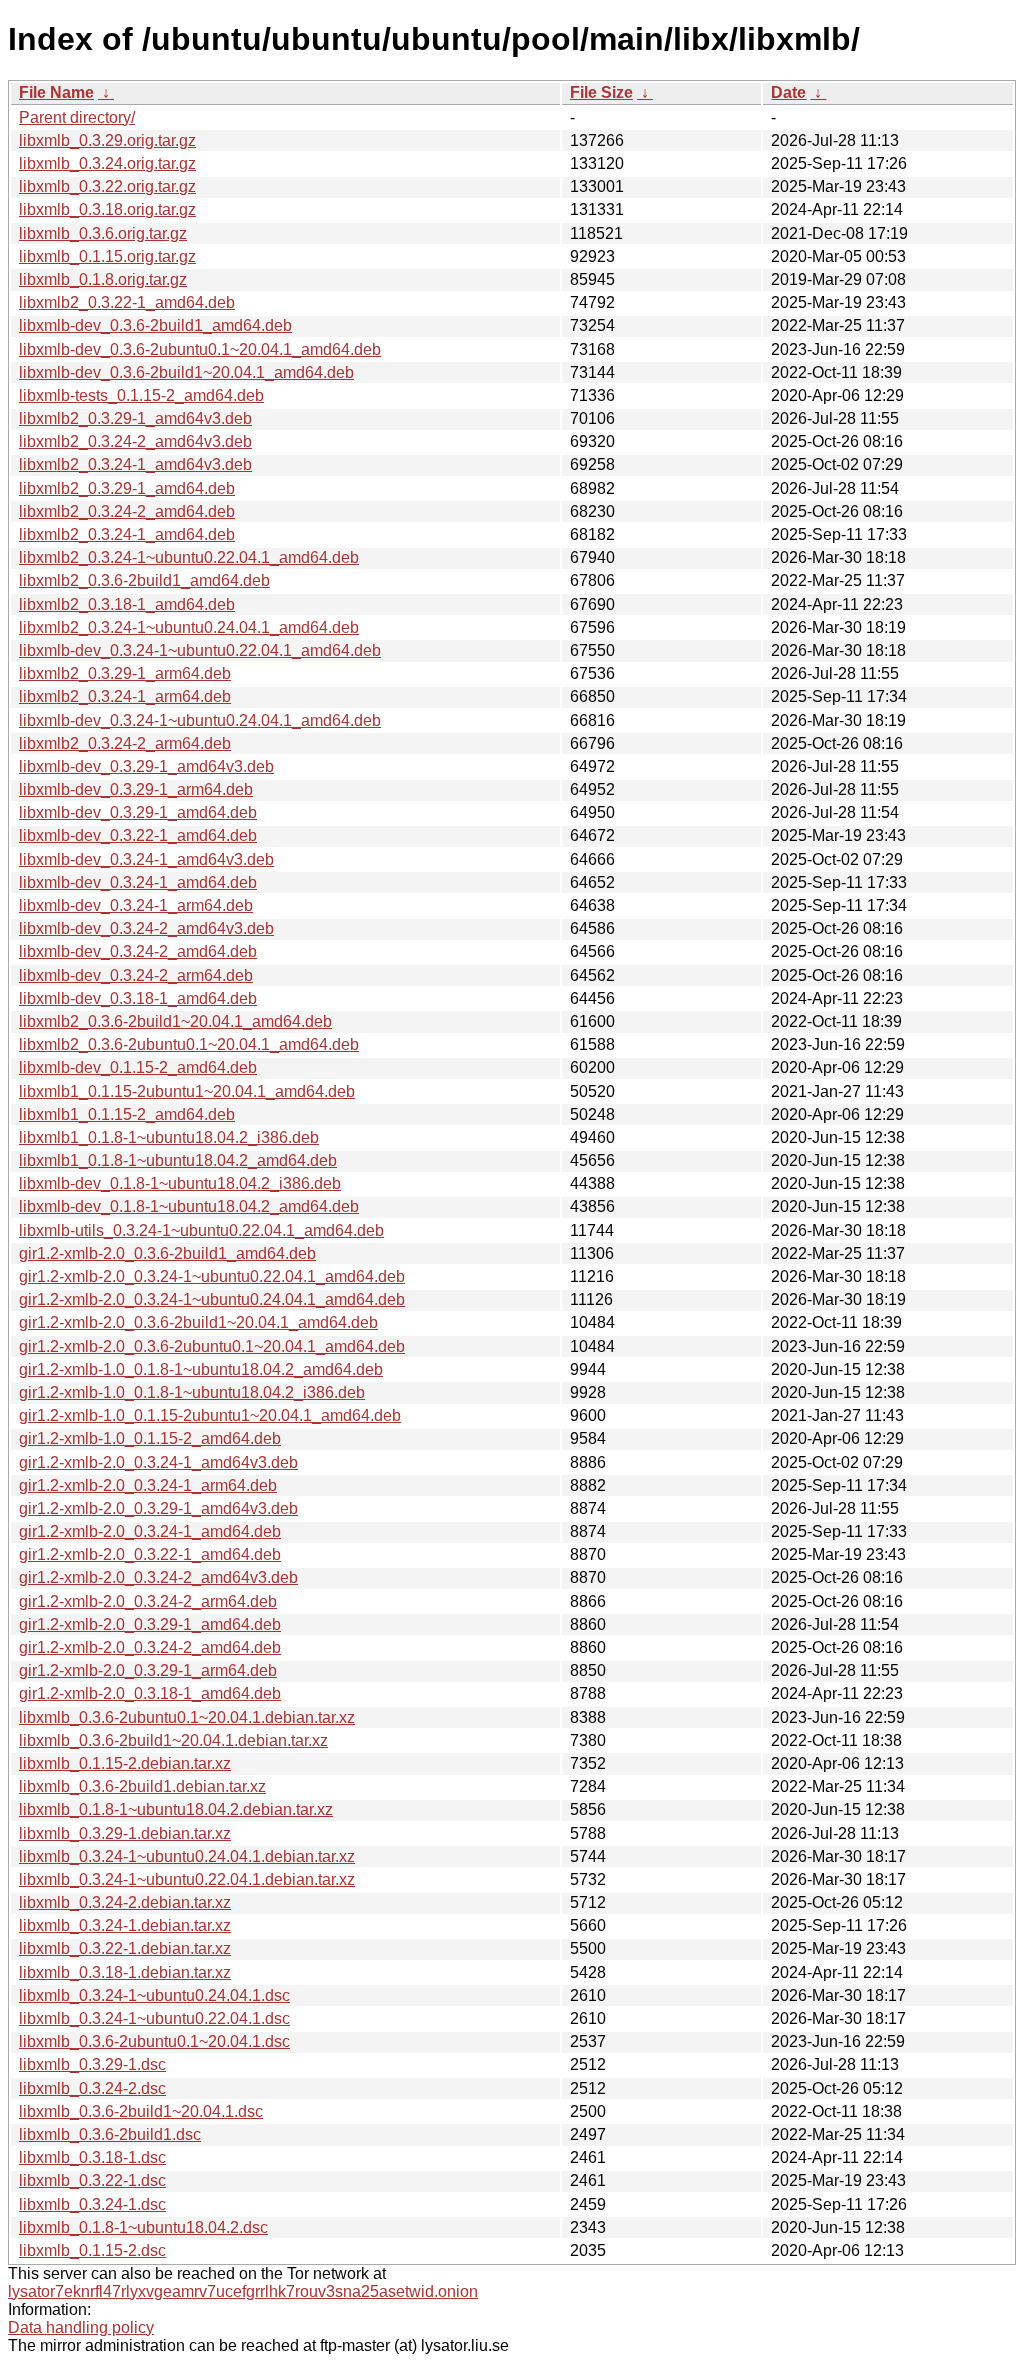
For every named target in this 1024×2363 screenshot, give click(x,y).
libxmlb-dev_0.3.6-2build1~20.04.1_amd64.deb (186, 372)
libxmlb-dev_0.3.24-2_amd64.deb (138, 951)
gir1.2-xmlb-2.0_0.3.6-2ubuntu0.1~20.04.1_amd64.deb (212, 1346)
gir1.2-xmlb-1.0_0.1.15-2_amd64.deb (150, 1438)
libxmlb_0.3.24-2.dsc (92, 2088)
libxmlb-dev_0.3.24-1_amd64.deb (138, 882)
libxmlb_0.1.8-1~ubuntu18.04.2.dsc (143, 2227)
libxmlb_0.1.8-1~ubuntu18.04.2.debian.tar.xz (176, 1809)
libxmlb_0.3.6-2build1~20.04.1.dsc (141, 2111)
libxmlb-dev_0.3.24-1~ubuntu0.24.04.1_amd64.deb (200, 720)
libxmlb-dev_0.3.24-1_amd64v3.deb (146, 859)
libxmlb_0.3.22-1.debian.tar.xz (125, 1948)
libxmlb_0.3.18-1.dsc (92, 2157)
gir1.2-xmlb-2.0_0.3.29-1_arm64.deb (148, 1670)
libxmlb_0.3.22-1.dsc (92, 2180)
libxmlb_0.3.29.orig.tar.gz (107, 140)
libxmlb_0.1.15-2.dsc (92, 2250)
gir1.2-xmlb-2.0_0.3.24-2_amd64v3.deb (158, 1577)
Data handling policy (81, 2327)
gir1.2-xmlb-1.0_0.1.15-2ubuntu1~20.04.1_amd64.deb (210, 1415)
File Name (56, 92)
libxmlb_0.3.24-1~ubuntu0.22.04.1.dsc (154, 2018)
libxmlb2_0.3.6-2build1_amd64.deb (144, 580)
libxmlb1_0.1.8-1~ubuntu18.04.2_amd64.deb (178, 1160)
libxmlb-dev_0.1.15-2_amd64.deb (138, 1067)
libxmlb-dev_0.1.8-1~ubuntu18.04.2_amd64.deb (189, 1206)
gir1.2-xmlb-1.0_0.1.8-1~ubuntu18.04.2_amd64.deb (201, 1369)
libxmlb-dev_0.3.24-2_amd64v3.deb (146, 928)
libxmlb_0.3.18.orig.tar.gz (107, 209)
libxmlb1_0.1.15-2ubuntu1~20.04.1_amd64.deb (187, 1091)
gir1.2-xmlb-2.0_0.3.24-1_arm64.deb (148, 1485)
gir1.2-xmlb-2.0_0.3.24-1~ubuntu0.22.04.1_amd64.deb (212, 1276)
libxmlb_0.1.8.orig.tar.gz (103, 279)
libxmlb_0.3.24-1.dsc (92, 2204)
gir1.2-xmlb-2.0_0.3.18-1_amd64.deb (150, 1693)
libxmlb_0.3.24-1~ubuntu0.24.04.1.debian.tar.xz (187, 1856)
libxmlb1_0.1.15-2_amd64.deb (127, 1114)
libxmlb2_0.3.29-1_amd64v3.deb (135, 418)
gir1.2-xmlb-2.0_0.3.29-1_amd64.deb (150, 1624)
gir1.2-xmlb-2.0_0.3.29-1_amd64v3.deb (158, 1508)
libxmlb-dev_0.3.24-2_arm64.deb (136, 975)
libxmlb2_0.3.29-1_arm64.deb (125, 673)
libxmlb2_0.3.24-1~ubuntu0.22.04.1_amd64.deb (189, 557)
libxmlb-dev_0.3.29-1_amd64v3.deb (146, 766)
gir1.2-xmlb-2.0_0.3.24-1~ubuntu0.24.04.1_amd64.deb (212, 1299)
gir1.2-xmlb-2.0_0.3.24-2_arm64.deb (148, 1601)
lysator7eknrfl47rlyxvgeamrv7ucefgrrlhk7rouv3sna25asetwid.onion (243, 2291)
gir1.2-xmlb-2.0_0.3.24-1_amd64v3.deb (158, 1462)
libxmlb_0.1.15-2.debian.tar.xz (125, 1763)
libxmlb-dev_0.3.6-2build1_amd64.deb (155, 325)
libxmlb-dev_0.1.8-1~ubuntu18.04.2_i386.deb (180, 1183)
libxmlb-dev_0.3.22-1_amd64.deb (138, 835)
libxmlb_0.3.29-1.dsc (92, 2064)
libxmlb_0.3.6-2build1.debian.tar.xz (142, 1786)
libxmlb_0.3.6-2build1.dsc (110, 2134)
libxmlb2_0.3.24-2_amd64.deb (127, 511)
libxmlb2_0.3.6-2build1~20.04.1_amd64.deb (175, 1021)
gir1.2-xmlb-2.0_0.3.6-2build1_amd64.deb (167, 1253)
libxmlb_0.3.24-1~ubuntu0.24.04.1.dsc (154, 1995)
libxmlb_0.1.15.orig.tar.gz (107, 256)
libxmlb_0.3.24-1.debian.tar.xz (125, 1925)
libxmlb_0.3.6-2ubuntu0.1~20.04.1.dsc (154, 2041)
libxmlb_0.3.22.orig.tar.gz (107, 186)
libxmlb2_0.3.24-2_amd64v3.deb (135, 441)
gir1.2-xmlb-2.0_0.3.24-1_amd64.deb (150, 1531)
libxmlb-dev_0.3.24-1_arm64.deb (136, 905)
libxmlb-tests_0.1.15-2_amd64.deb (141, 395)
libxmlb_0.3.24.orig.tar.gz (107, 163)
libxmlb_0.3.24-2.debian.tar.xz (125, 1902)
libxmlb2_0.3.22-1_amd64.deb (127, 302)
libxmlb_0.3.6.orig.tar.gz (103, 233)
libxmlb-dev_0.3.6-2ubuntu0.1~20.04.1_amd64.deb (200, 349)
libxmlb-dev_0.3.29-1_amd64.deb (138, 812)
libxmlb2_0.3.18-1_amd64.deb (127, 604)
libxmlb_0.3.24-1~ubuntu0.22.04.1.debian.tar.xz (187, 1879)
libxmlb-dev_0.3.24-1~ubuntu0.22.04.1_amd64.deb (200, 650)
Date (788, 92)
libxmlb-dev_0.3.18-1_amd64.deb (138, 998)
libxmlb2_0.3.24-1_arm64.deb (125, 696)
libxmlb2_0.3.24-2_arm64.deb (125, 743)
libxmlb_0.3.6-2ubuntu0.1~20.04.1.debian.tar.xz (187, 1717)
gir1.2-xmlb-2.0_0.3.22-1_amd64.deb (150, 1554)
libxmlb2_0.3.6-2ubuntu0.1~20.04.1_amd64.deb (189, 1044)
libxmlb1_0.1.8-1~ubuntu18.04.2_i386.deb (169, 1137)
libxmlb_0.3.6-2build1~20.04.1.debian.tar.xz (173, 1740)
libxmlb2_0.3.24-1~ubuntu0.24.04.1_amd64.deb (189, 627)
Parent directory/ (77, 117)
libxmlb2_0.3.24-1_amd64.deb (127, 534)
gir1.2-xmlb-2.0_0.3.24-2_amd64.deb (150, 1647)
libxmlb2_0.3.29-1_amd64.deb (127, 488)
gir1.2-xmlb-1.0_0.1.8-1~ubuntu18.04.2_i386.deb (192, 1392)
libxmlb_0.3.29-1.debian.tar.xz (125, 1833)
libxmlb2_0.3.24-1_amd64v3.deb (135, 464)
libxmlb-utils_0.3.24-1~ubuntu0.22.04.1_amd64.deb (201, 1230)
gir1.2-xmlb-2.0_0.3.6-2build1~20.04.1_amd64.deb (198, 1322)
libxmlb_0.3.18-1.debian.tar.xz (125, 1972)
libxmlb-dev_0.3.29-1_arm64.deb (136, 789)
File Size (601, 92)
